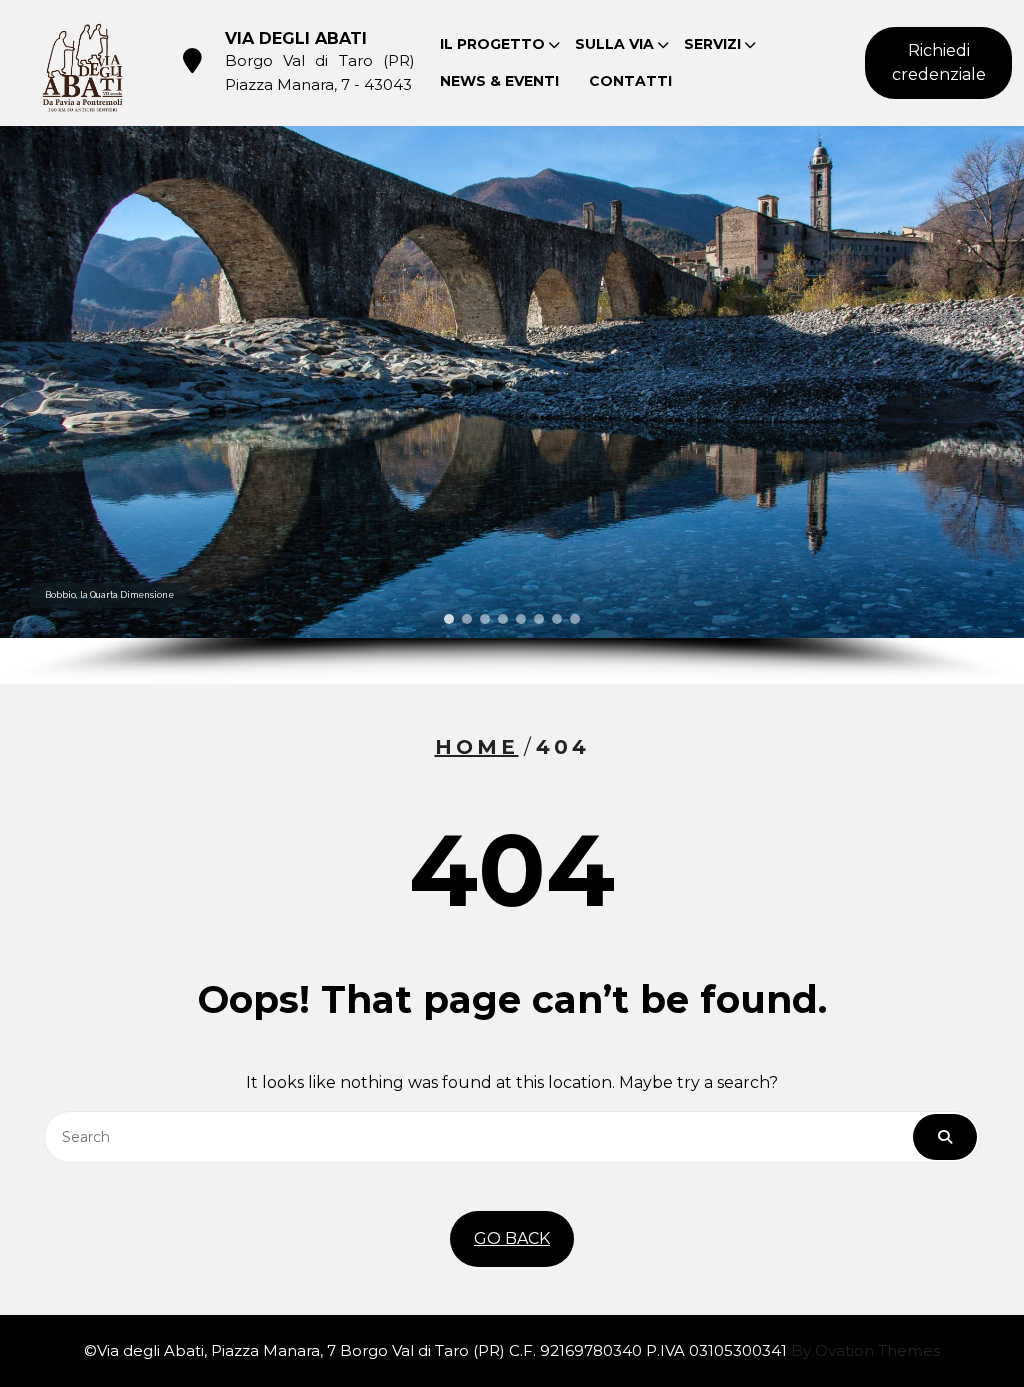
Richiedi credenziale (939, 62)
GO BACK (512, 1238)
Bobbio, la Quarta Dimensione (109, 595)
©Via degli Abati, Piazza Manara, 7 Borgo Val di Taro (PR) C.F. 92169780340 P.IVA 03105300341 (512, 1350)
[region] (512, 405)
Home (477, 747)
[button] (449, 619)
